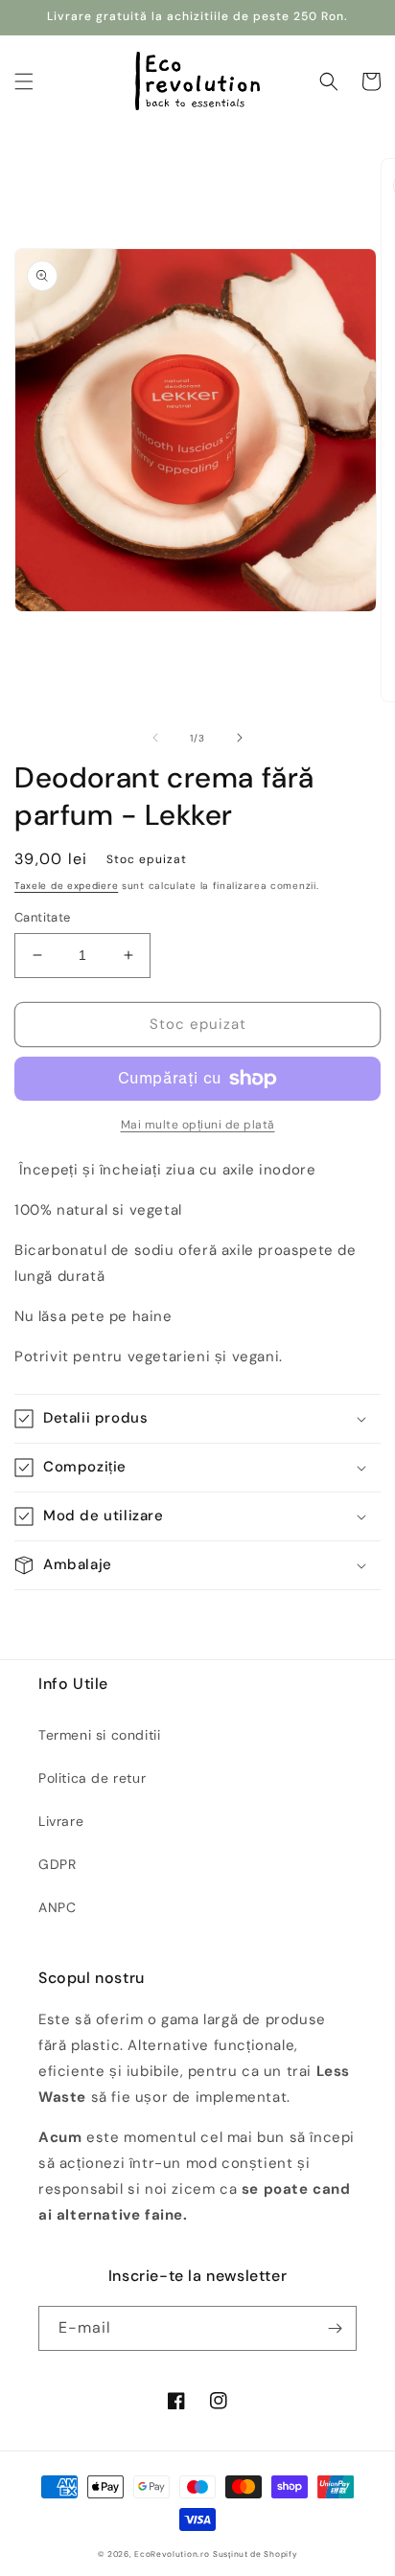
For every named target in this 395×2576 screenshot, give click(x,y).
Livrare (61, 1821)
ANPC (57, 1907)
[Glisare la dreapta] (240, 738)
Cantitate (43, 917)
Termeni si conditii (99, 1735)
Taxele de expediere (66, 886)
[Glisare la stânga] (155, 738)
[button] (24, 81)
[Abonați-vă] (335, 2328)
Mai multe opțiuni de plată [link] (198, 1125)
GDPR (57, 1864)
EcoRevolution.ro (172, 2554)
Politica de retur (92, 1778)
